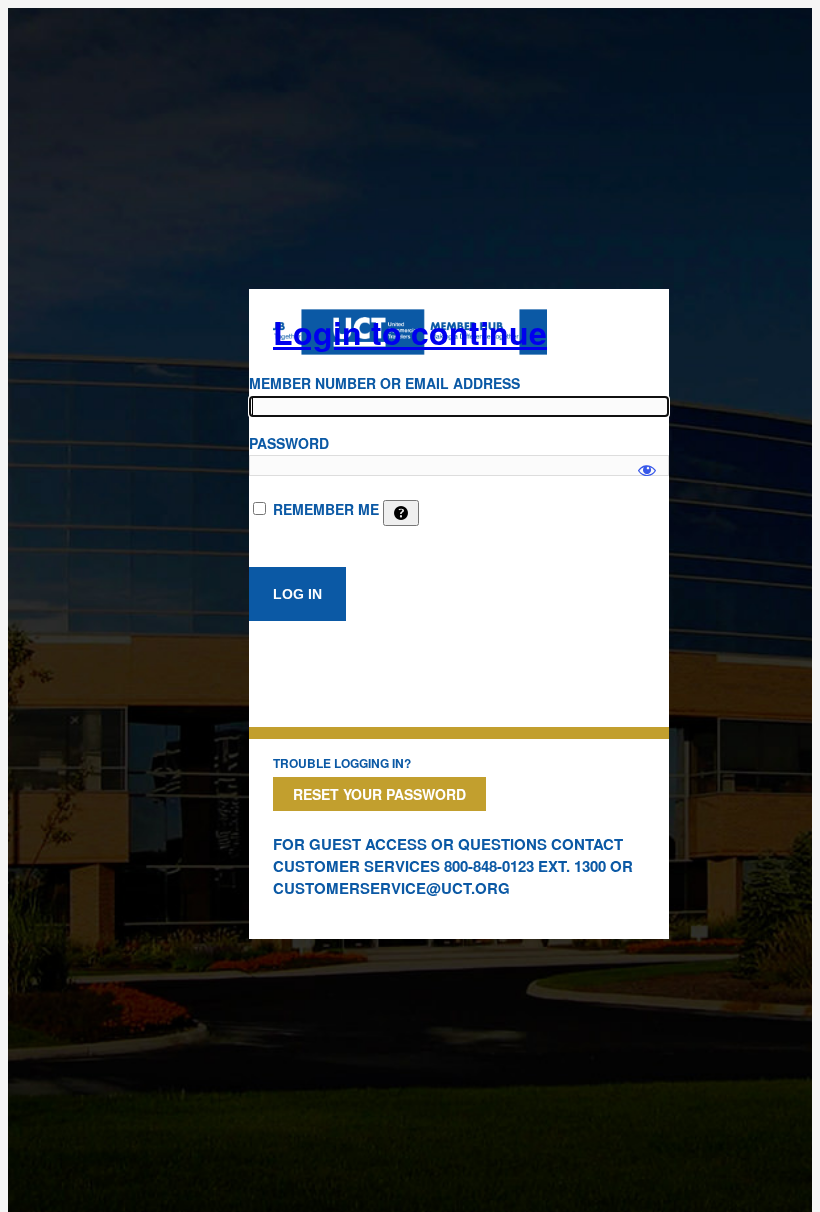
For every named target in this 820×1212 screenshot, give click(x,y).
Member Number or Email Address (384, 383)
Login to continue (410, 332)
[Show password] (647, 461)
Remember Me (326, 509)
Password (289, 443)
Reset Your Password (379, 794)
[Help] (401, 513)
